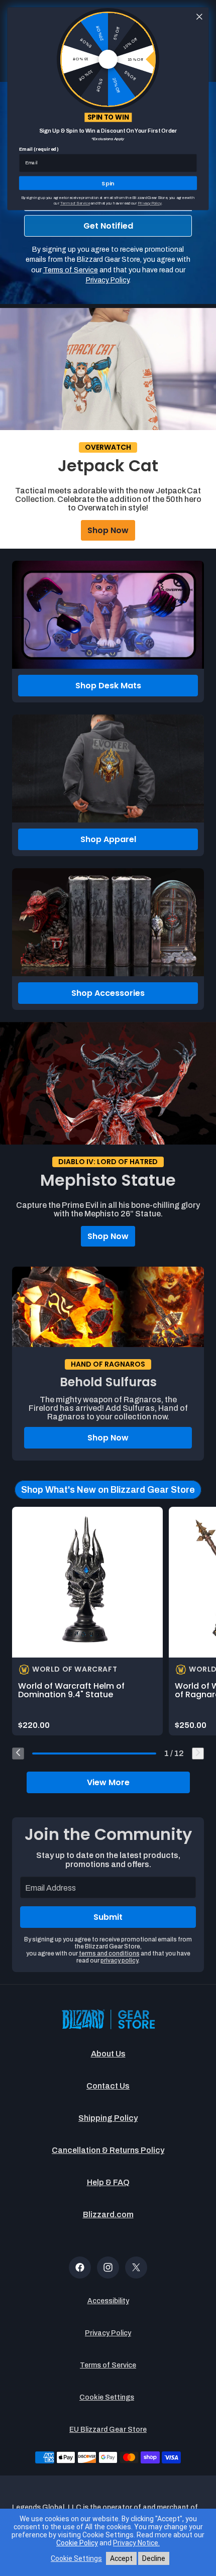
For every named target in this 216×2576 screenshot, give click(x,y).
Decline (154, 2558)
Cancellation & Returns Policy (108, 2150)
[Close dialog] (199, 17)
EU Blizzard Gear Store (108, 2430)
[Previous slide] (18, 1754)
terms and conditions (109, 1953)
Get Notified (108, 226)
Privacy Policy (108, 2333)
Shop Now (108, 530)
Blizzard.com (108, 2214)
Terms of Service (108, 2365)
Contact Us (108, 2086)
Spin (108, 183)
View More (108, 1782)
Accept (121, 2558)
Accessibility (108, 2301)
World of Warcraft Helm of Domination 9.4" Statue (71, 1690)
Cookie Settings (107, 2397)
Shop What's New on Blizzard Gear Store (108, 1490)
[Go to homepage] (108, 2020)
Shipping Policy (108, 2118)
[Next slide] (198, 1754)
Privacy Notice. (136, 2543)
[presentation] (87, 1582)
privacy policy (119, 1961)
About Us (108, 2054)
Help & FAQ (108, 2182)
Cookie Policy (77, 2543)
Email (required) (39, 149)
